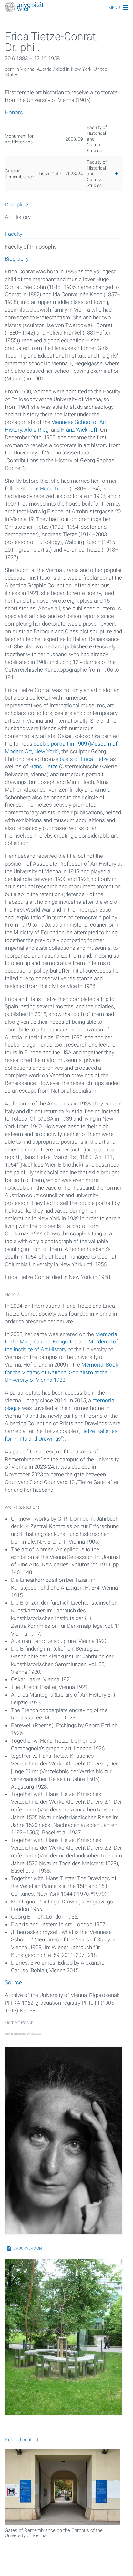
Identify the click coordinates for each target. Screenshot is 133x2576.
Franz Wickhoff (79, 430)
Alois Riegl (37, 430)
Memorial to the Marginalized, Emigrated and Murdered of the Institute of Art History (62, 1342)
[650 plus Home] (66, 8)
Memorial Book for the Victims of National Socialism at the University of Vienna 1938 (61, 1372)
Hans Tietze (54, 489)
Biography (17, 259)
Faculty (14, 234)
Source (13, 1983)
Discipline (16, 205)
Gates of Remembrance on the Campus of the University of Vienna (54, 2533)
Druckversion (28, 2248)
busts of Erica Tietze (84, 759)
